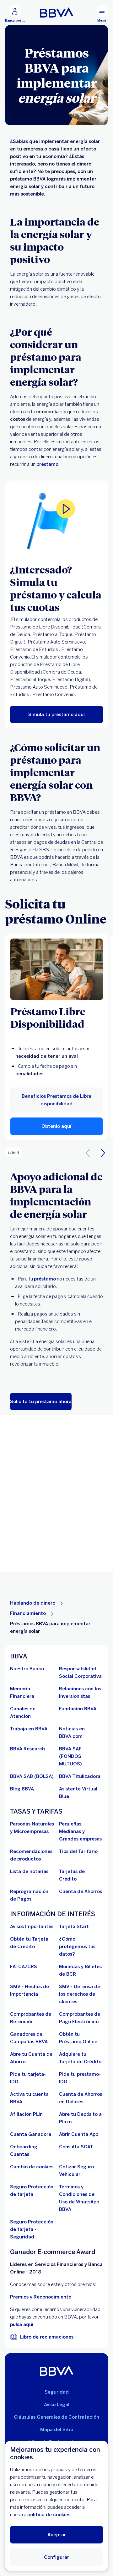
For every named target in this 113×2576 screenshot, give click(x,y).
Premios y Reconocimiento (41, 2297)
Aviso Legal (57, 2405)
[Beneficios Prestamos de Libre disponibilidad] (57, 969)
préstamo (47, 464)
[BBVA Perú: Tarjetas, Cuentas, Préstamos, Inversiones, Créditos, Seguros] (57, 13)
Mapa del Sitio (57, 2430)
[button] (57, 1126)
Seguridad (57, 2392)
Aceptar (57, 2535)
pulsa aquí (22, 2324)
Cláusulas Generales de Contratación (56, 2417)
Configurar (56, 2557)
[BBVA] (57, 2371)
